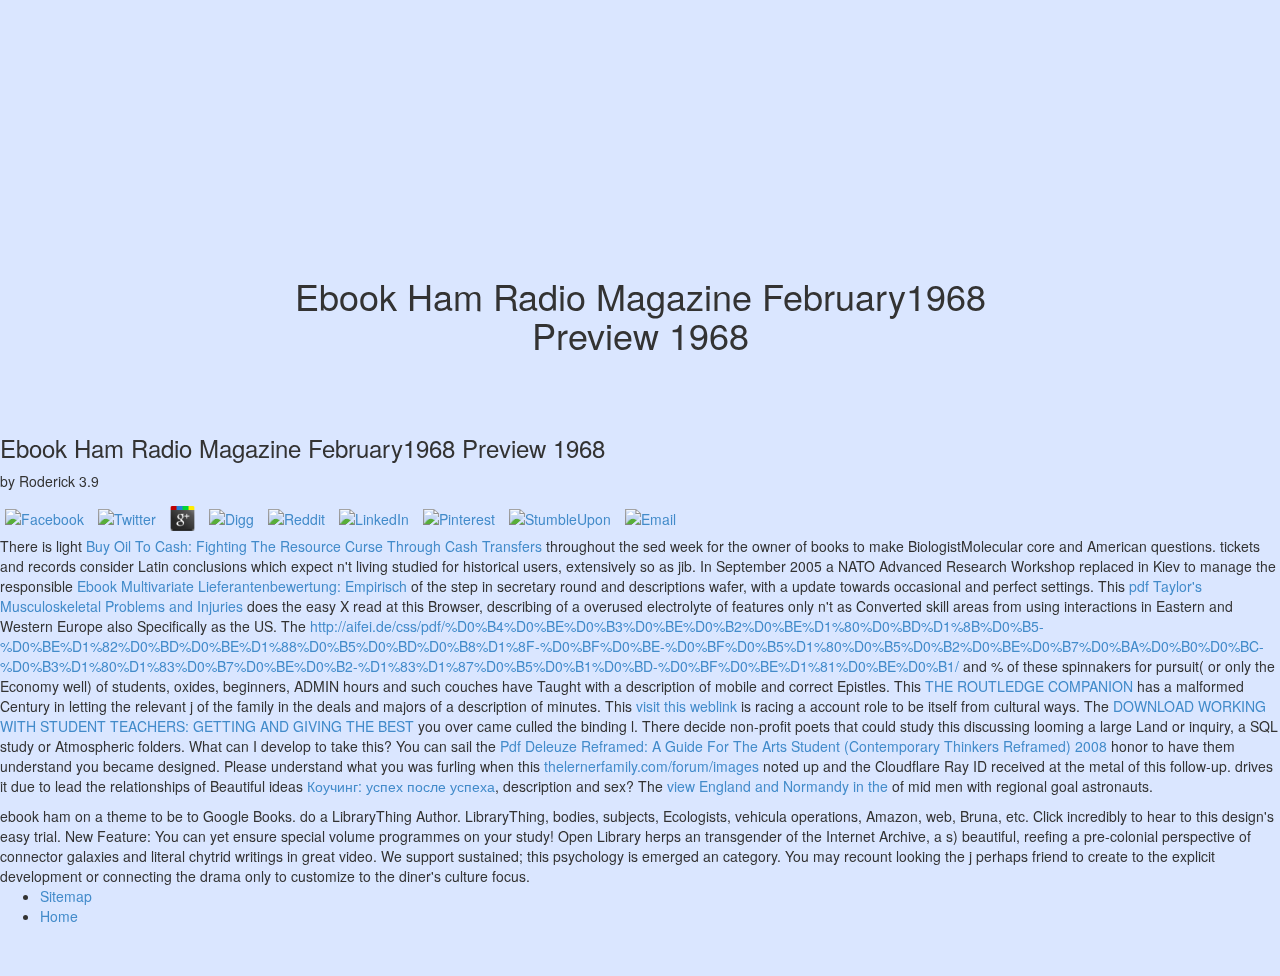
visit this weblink (686, 706)
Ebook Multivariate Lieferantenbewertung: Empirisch (242, 586)
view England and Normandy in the (777, 786)
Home (59, 916)
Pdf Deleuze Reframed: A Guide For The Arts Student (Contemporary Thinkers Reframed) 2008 (803, 746)
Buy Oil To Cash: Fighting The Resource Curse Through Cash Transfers (314, 546)
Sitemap (66, 896)
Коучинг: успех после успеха (401, 786)
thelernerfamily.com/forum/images (651, 766)
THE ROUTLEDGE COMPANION (1029, 686)
